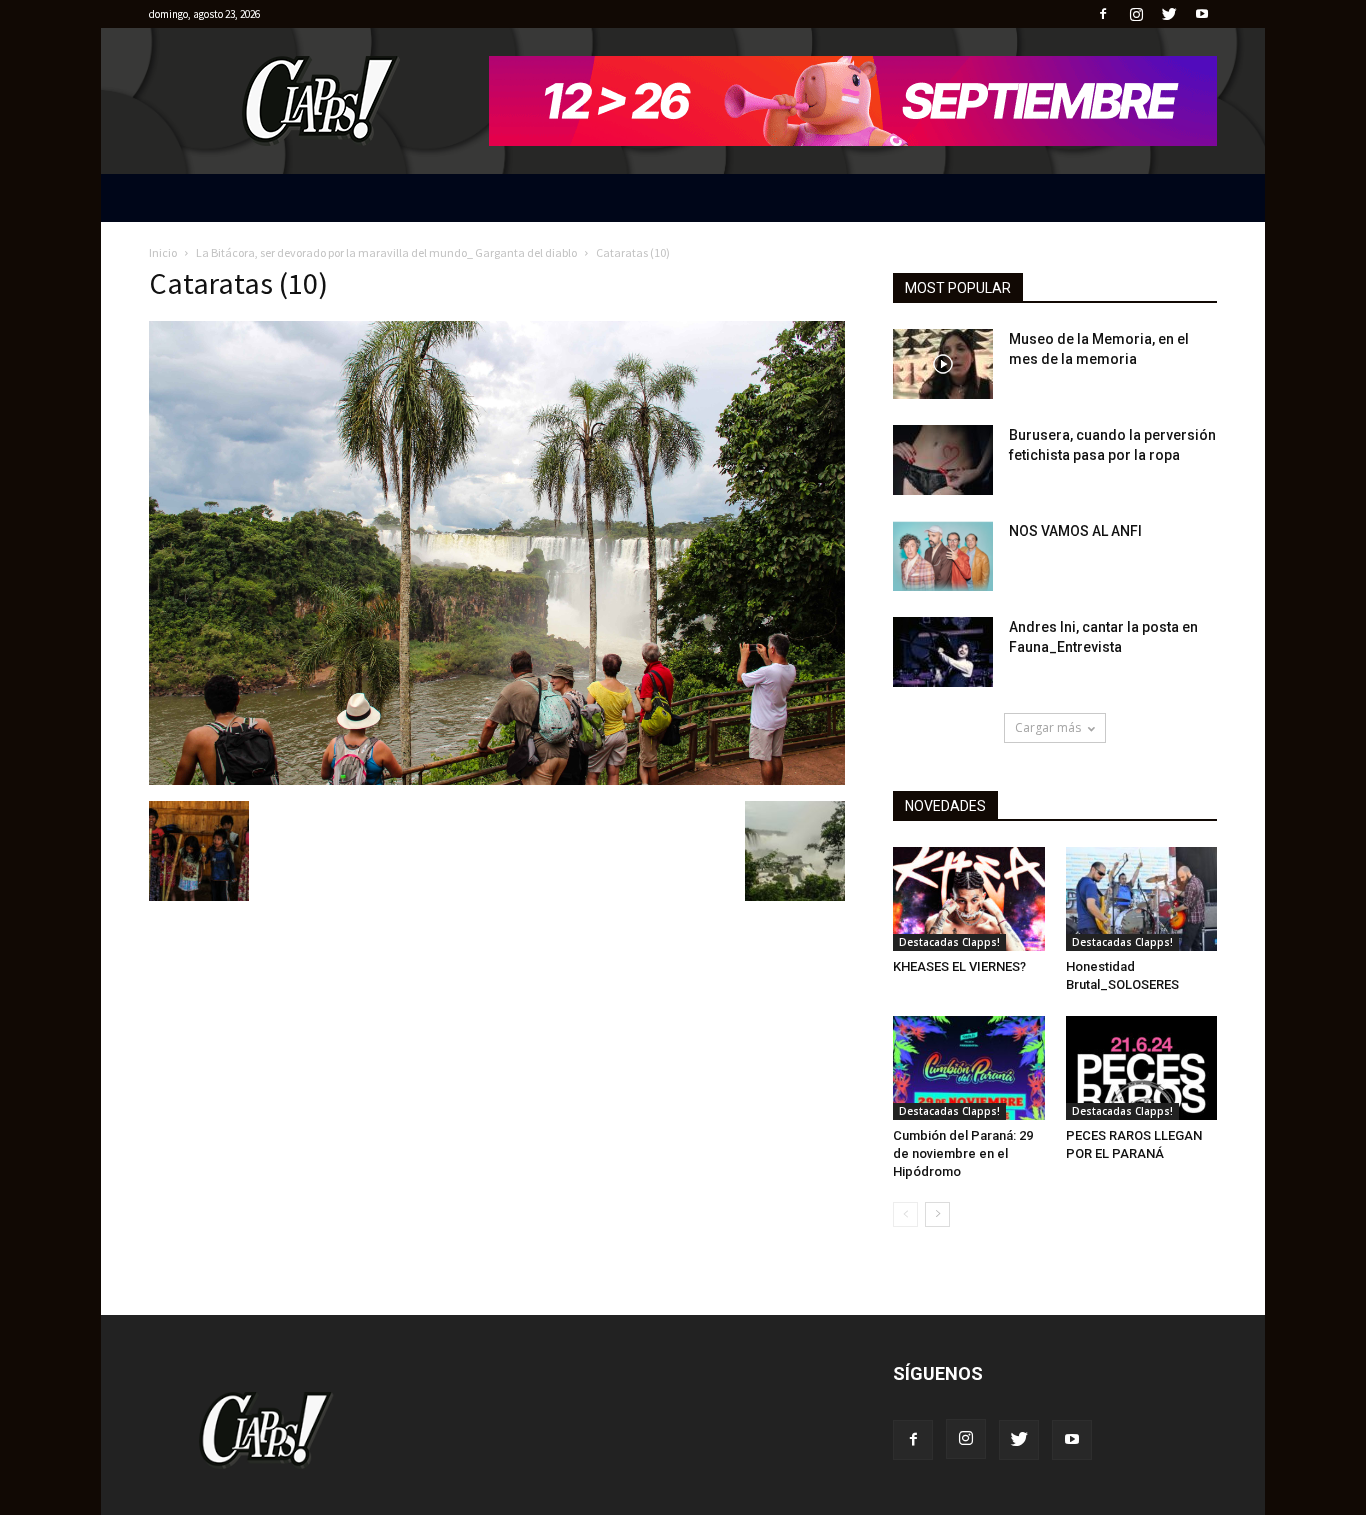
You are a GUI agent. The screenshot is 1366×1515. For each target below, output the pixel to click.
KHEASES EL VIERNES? (959, 966)
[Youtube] (1202, 14)
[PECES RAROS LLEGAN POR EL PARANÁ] (1142, 1068)
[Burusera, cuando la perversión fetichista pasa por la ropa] (943, 460)
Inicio (163, 252)
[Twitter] (1169, 14)
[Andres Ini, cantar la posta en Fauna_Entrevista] (943, 652)
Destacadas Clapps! (949, 942)
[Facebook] (1103, 14)
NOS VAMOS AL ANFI (1075, 531)
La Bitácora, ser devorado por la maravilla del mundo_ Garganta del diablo (386, 252)
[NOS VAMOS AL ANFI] (943, 556)
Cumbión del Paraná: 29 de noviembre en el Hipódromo (963, 1153)
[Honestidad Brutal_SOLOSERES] (1142, 899)
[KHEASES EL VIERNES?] (969, 899)
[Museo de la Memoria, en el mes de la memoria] (943, 364)
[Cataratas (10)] (497, 780)
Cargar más (1048, 727)
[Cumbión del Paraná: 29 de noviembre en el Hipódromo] (969, 1068)
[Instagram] (1136, 14)
